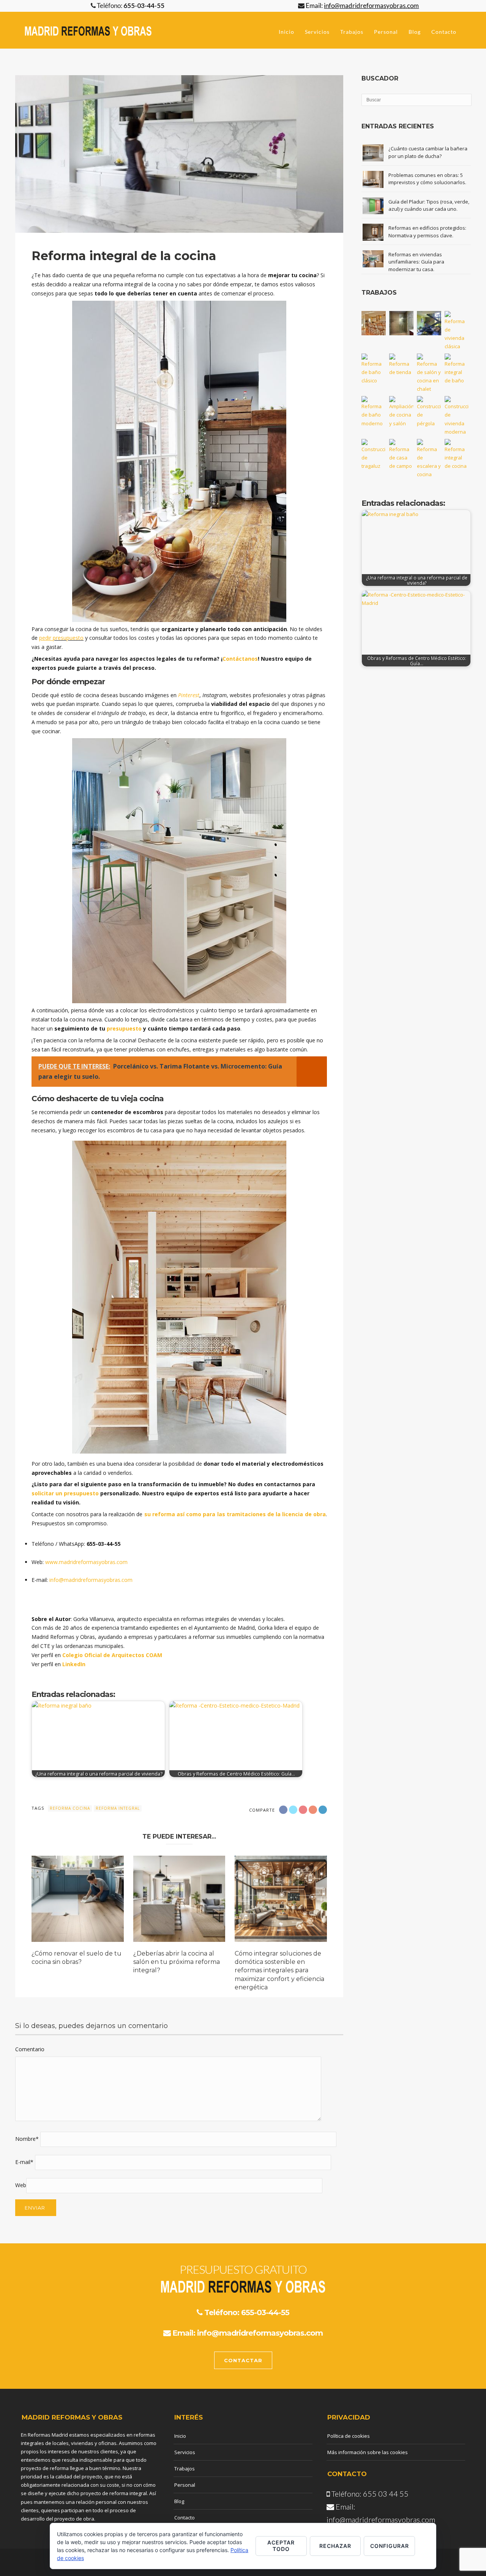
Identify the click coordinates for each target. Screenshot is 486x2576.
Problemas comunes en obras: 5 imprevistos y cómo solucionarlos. (427, 179)
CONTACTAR (243, 2360)
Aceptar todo (281, 2546)
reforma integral (118, 1808)
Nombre (27, 2139)
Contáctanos (240, 659)
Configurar (390, 2546)
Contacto (444, 32)
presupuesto (68, 638)
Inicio (286, 32)
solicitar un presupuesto (65, 1493)
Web (21, 2185)
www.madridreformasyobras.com (86, 1562)
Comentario (30, 2049)
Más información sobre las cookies (368, 2452)
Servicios (317, 32)
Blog (415, 32)
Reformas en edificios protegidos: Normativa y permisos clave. (427, 232)
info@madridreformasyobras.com (91, 1580)
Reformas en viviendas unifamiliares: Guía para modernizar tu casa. (416, 262)
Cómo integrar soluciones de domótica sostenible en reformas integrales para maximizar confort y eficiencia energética (279, 1971)
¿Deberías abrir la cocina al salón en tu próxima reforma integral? (177, 1962)
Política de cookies (349, 2436)
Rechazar (335, 2546)
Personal (386, 32)
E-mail (24, 2162)
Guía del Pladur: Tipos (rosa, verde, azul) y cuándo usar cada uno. (429, 205)
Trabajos (352, 32)
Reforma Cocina (70, 1808)
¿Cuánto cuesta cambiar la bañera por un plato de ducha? (428, 152)
